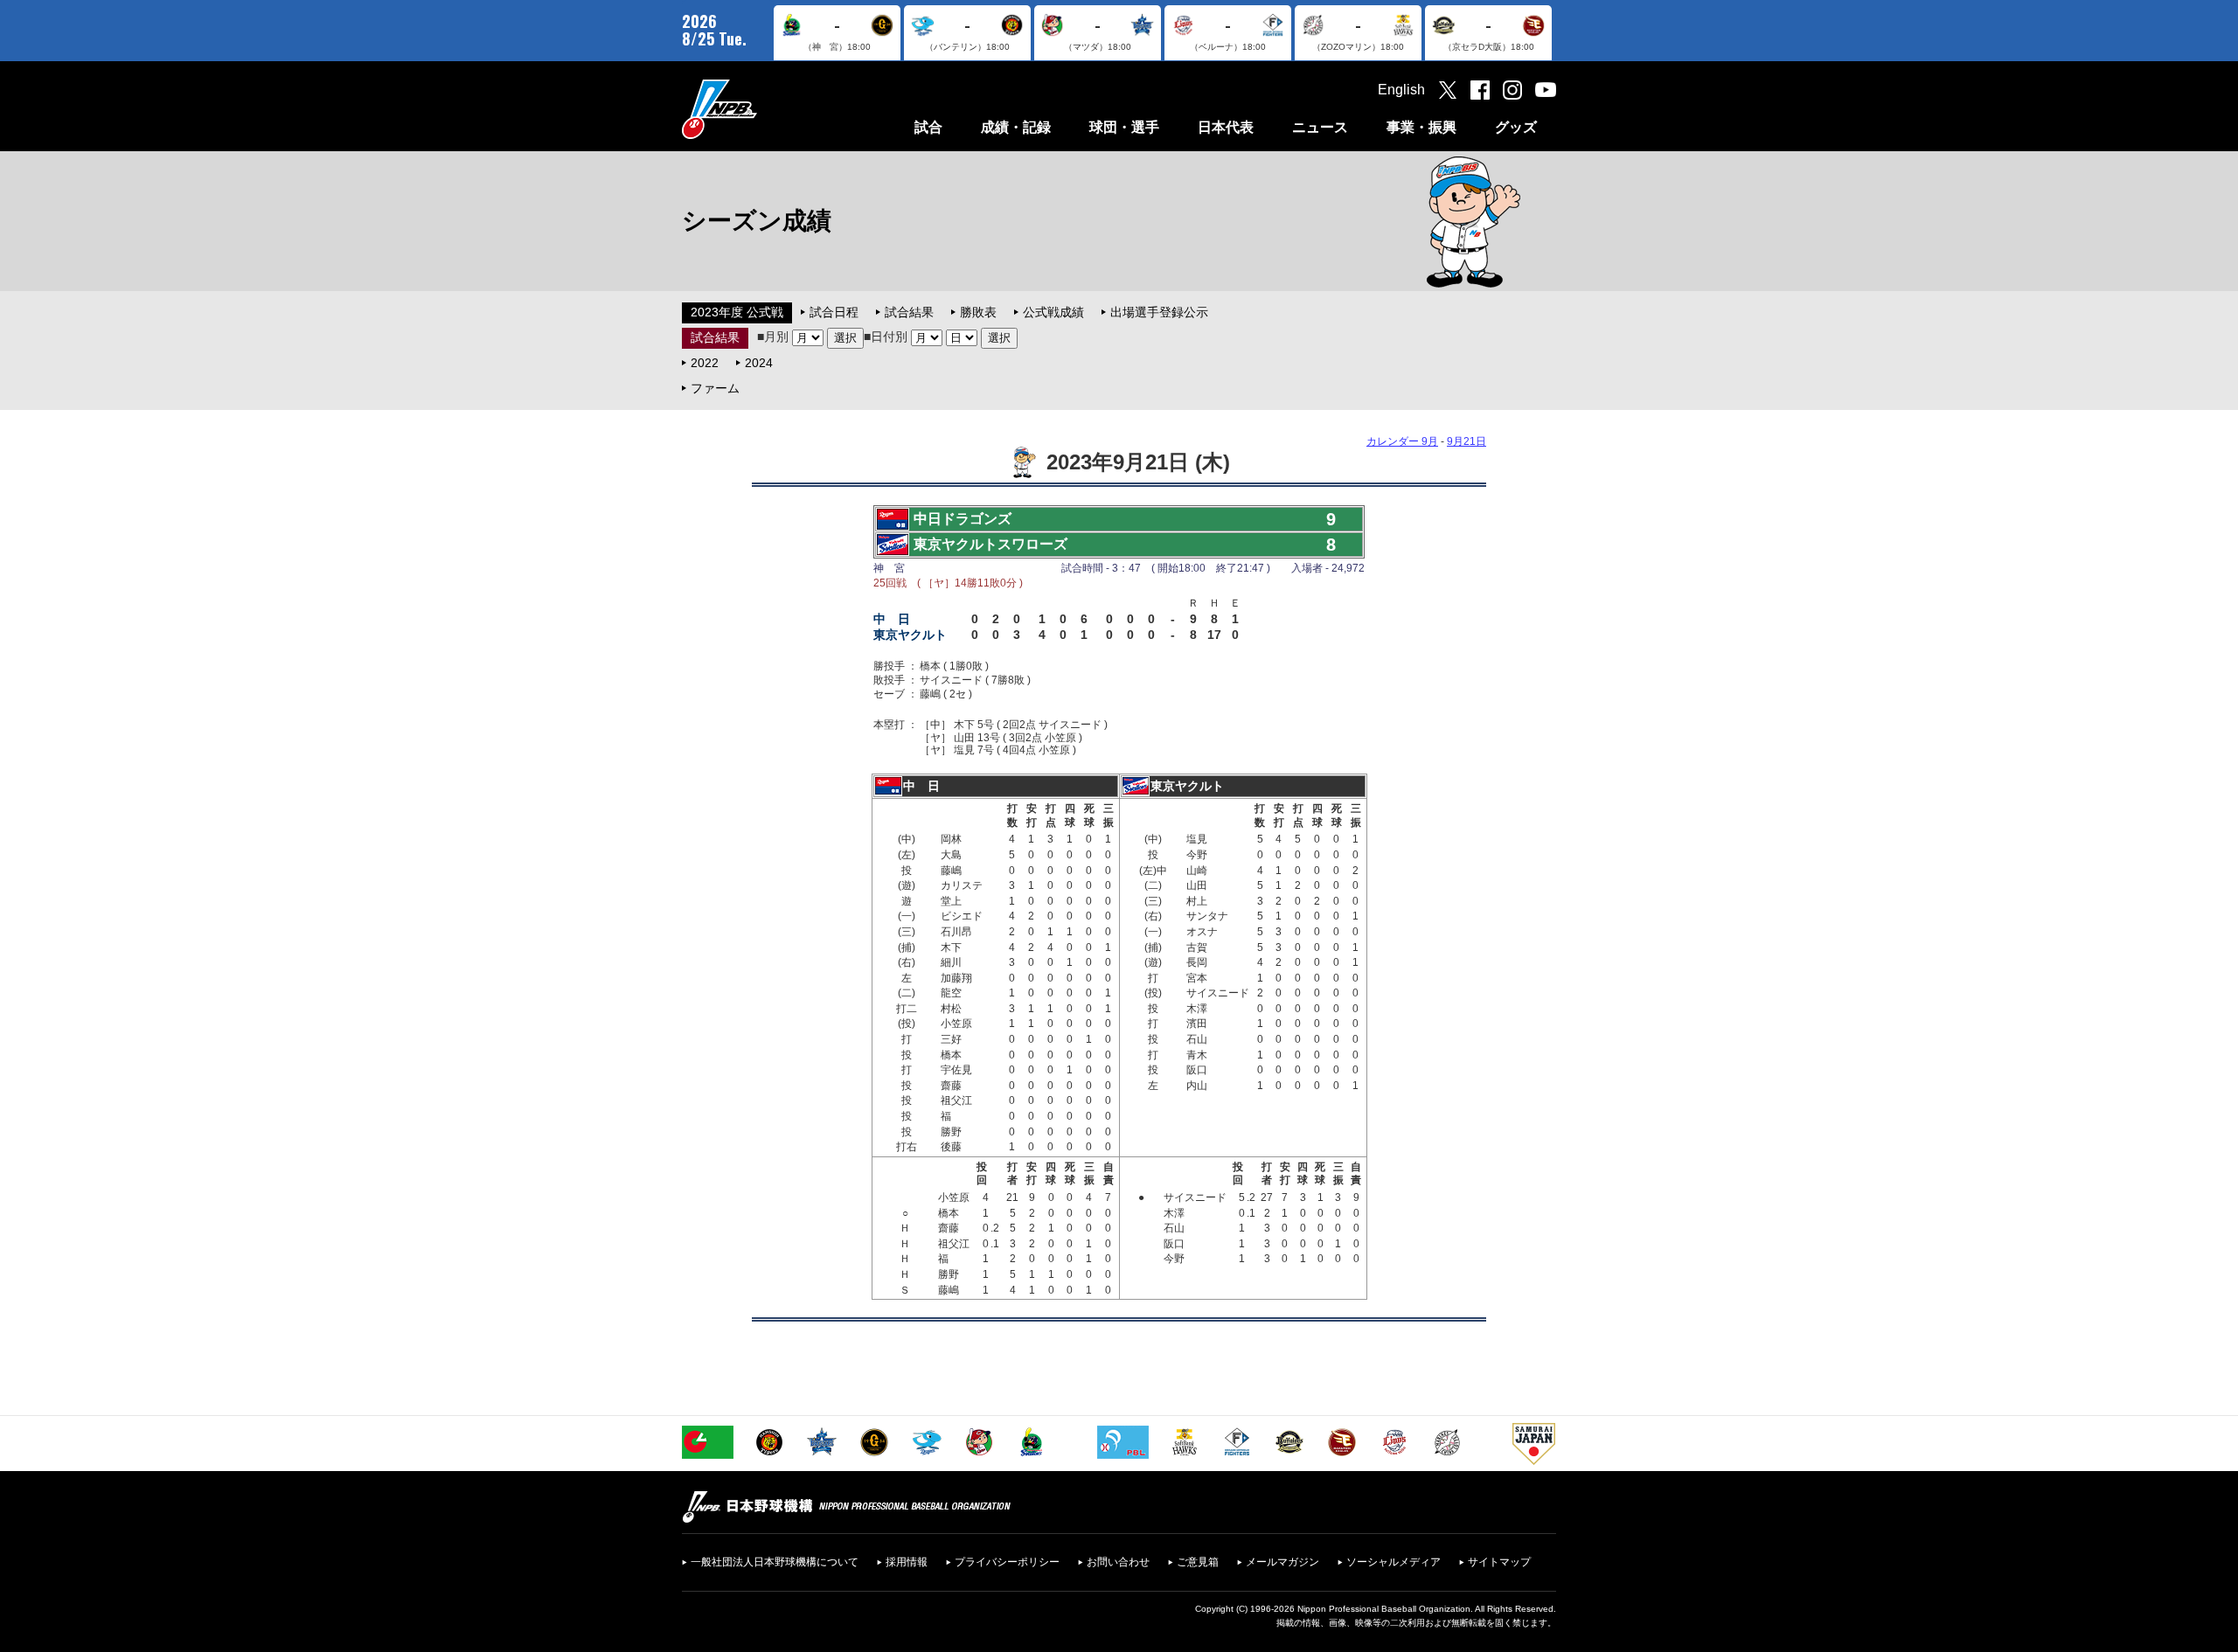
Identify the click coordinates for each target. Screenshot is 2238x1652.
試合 (928, 127)
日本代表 (1226, 127)
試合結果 (909, 312)
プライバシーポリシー (1007, 1562)
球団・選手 (1124, 127)
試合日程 (834, 312)
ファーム (715, 388)
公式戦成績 (1053, 312)
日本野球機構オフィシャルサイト (763, 109)
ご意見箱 (1198, 1562)
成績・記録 (1016, 127)
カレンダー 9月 (1402, 441)
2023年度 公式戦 (737, 312)
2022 (705, 363)
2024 (759, 363)
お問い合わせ (1118, 1562)
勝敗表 (978, 312)
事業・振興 (1421, 127)
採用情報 (907, 1562)
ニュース (1320, 127)
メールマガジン (1282, 1562)
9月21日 (1467, 441)
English (1401, 90)
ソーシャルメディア (1394, 1562)
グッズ (1516, 127)
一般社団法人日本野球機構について (775, 1562)
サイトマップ (1499, 1562)
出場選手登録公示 (1159, 312)
